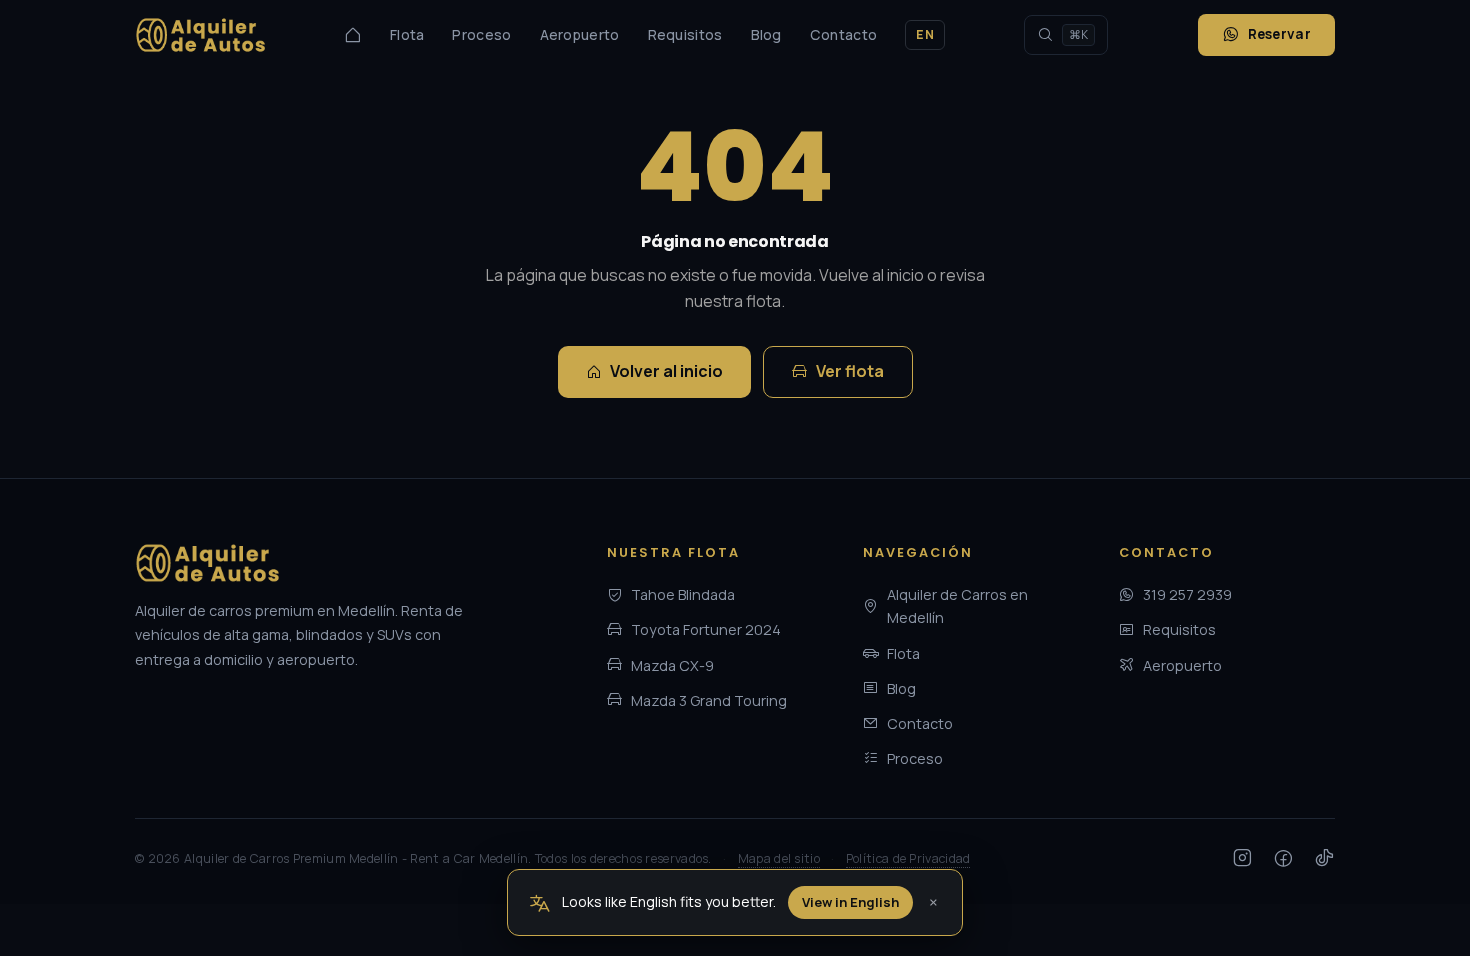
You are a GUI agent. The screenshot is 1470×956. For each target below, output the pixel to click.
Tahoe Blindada (683, 594)
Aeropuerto (580, 34)
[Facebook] (1283, 859)
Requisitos (685, 34)
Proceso (481, 34)
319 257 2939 (1187, 594)
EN (925, 34)
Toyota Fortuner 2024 (706, 629)
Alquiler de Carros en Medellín (957, 606)
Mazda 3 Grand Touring (709, 700)
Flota (407, 34)
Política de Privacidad (908, 858)
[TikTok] (1324, 859)
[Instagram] (1242, 859)
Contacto (843, 34)
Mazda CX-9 (672, 665)
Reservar (1279, 34)
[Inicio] (353, 35)
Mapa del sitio (779, 858)
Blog (766, 34)
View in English (850, 902)
